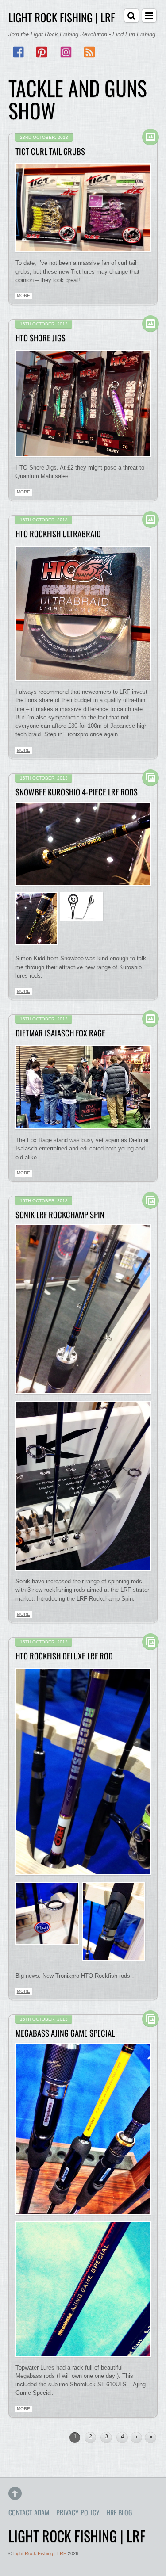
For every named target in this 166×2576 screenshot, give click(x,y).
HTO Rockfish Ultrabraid (58, 533)
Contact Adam (29, 2512)
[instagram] (66, 53)
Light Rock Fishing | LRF (40, 2553)
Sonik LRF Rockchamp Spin (60, 1214)
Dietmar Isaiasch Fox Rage (60, 1033)
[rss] (89, 53)
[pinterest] (42, 53)
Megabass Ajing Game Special (65, 2033)
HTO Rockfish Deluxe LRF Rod (64, 1656)
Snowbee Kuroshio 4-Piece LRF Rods (77, 792)
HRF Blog (119, 2512)
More (23, 296)
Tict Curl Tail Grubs (50, 151)
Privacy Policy (78, 2512)
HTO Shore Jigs (41, 338)
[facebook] (19, 53)
